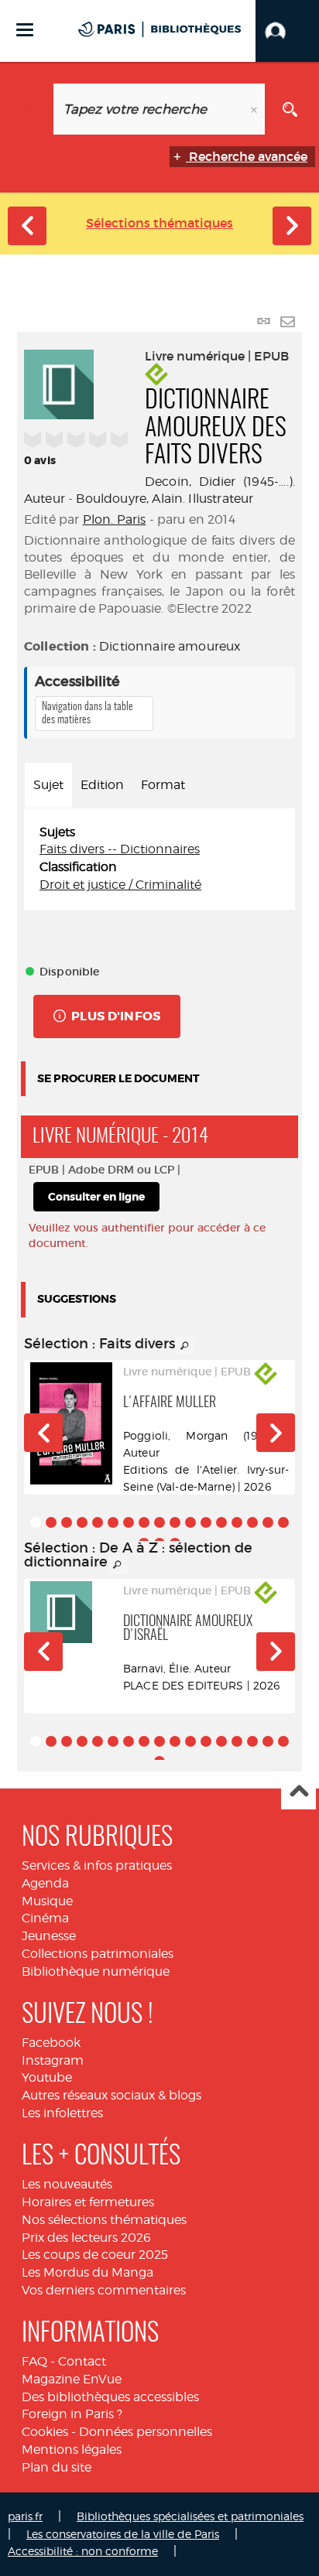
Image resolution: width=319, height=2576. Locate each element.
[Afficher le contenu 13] (221, 1522)
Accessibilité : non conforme (83, 2551)
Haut (298, 1793)
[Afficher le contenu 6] (113, 1522)
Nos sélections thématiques (104, 2220)
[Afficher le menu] (25, 30)
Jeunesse (49, 1936)
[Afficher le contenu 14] (237, 1522)
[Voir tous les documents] (185, 1346)
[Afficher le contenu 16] (268, 1522)
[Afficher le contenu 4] (82, 1522)
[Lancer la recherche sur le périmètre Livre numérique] (290, 109)
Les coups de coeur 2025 (95, 2255)
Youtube (47, 2077)
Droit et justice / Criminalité (120, 885)
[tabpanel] (159, 859)
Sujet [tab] (48, 785)
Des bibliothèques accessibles (110, 2397)
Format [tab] (163, 785)
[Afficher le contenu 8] (144, 1522)
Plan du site (57, 2467)
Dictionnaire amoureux (170, 646)
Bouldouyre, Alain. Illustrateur (165, 499)
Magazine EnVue (72, 2379)
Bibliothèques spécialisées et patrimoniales (190, 2516)
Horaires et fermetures (88, 2202)
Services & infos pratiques (97, 1865)
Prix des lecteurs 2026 (86, 2238)
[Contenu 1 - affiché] (36, 1522)
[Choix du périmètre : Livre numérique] (29, 109)
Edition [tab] (102, 785)
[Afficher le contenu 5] (98, 1522)
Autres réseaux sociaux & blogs (111, 2095)
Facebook (51, 2043)
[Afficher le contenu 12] (206, 1522)
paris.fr (25, 2516)
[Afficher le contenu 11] (190, 1522)
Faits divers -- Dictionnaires (120, 849)
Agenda (45, 1883)
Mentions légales (72, 2450)
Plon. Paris (115, 519)
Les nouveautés (67, 2184)
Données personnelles (146, 2432)
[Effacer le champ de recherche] (256, 109)
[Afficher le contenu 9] (159, 1522)
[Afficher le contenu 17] (283, 1522)
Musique (47, 1901)
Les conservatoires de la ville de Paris (123, 2534)
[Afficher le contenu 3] (67, 1522)
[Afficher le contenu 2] (51, 1522)
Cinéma (45, 1918)
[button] (287, 31)
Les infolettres (62, 2113)
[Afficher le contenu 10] (175, 1522)
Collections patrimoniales (98, 1954)
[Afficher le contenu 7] (129, 1522)
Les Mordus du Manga (87, 2272)
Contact (82, 2361)
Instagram (53, 2060)
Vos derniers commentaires (104, 2290)
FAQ (34, 2361)
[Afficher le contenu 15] (252, 1522)
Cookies (45, 2432)
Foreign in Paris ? (72, 2414)
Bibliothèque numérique (96, 1971)
